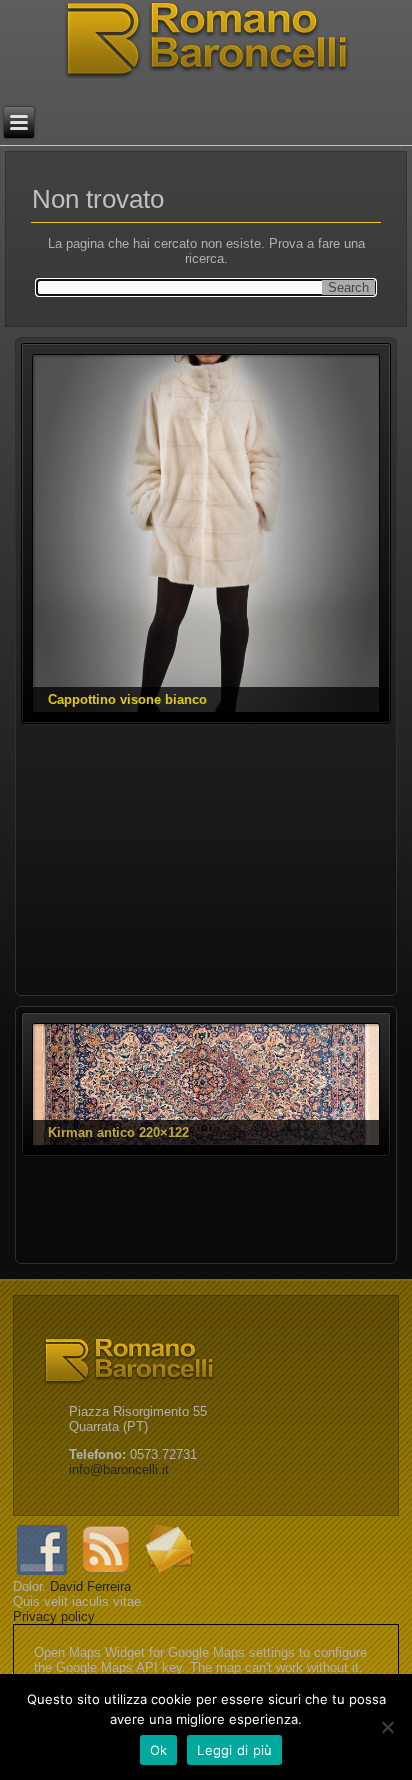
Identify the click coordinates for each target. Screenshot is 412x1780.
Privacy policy (54, 1616)
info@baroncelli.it (119, 1469)
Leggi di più (234, 1750)
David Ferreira (90, 1586)
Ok (159, 1750)
